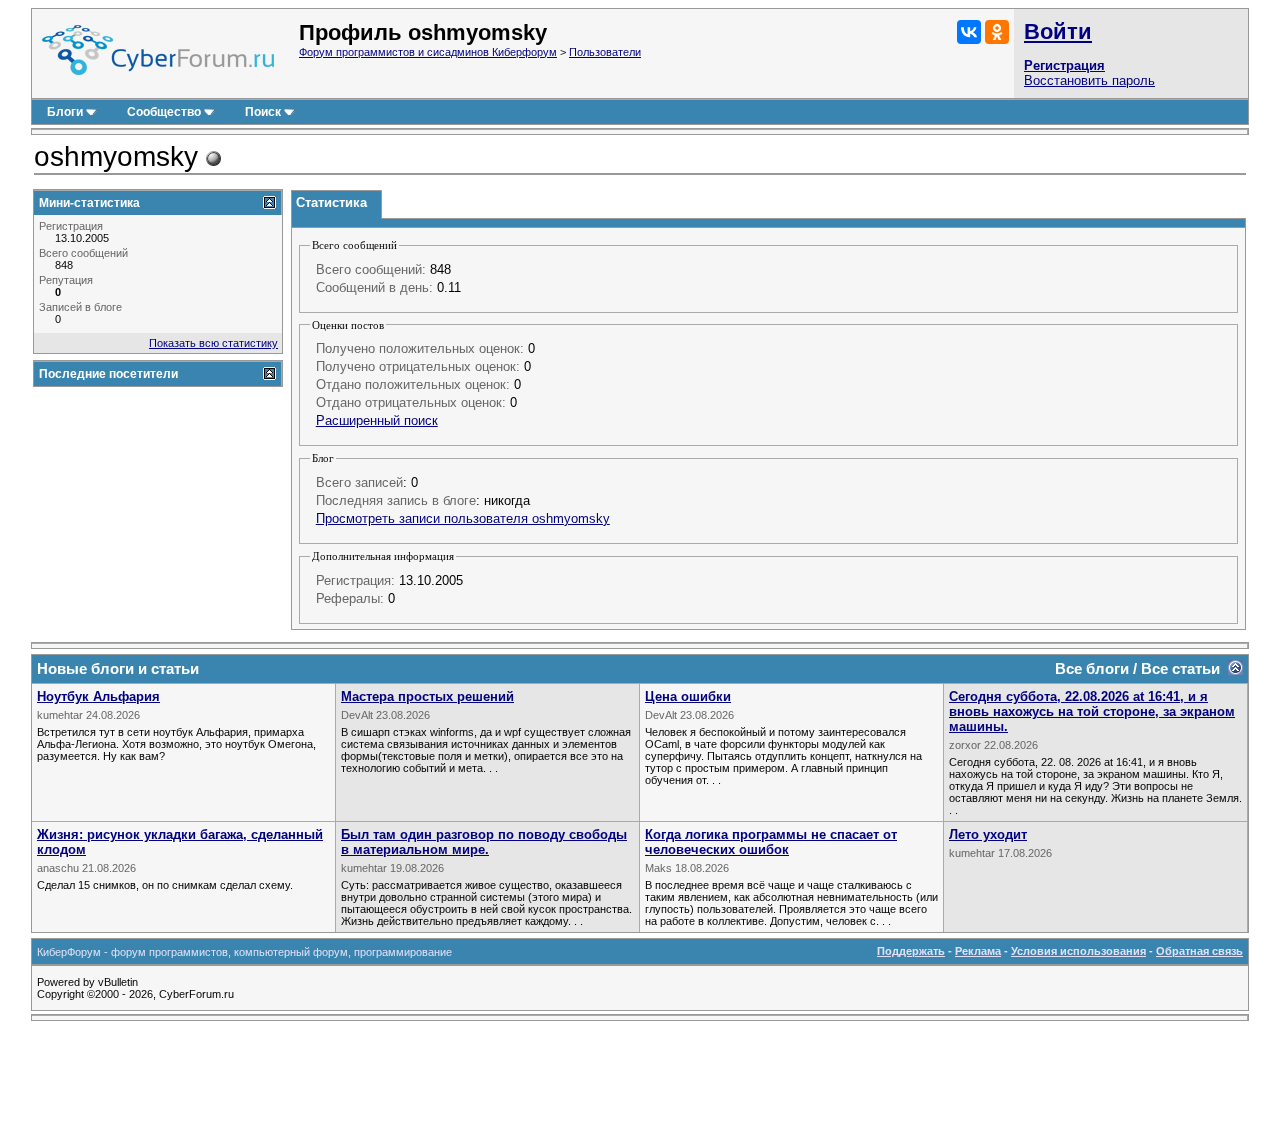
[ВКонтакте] (969, 32)
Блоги (65, 112)
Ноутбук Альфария (98, 696)
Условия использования (1078, 951)
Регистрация (1064, 65)
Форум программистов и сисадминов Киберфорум (428, 52)
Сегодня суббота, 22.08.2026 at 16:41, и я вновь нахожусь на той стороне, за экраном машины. (1092, 711)
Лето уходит (988, 834)
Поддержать (911, 951)
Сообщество (164, 112)
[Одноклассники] (997, 32)
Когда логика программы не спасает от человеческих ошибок (771, 842)
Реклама (978, 951)
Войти (1058, 31)
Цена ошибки (688, 696)
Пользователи (605, 52)
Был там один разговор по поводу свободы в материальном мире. (484, 842)
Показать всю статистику (213, 343)
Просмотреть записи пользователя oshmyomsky (463, 518)
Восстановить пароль (1089, 80)
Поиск (263, 112)
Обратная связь (1199, 951)
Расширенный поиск (377, 420)
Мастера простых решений (427, 696)
